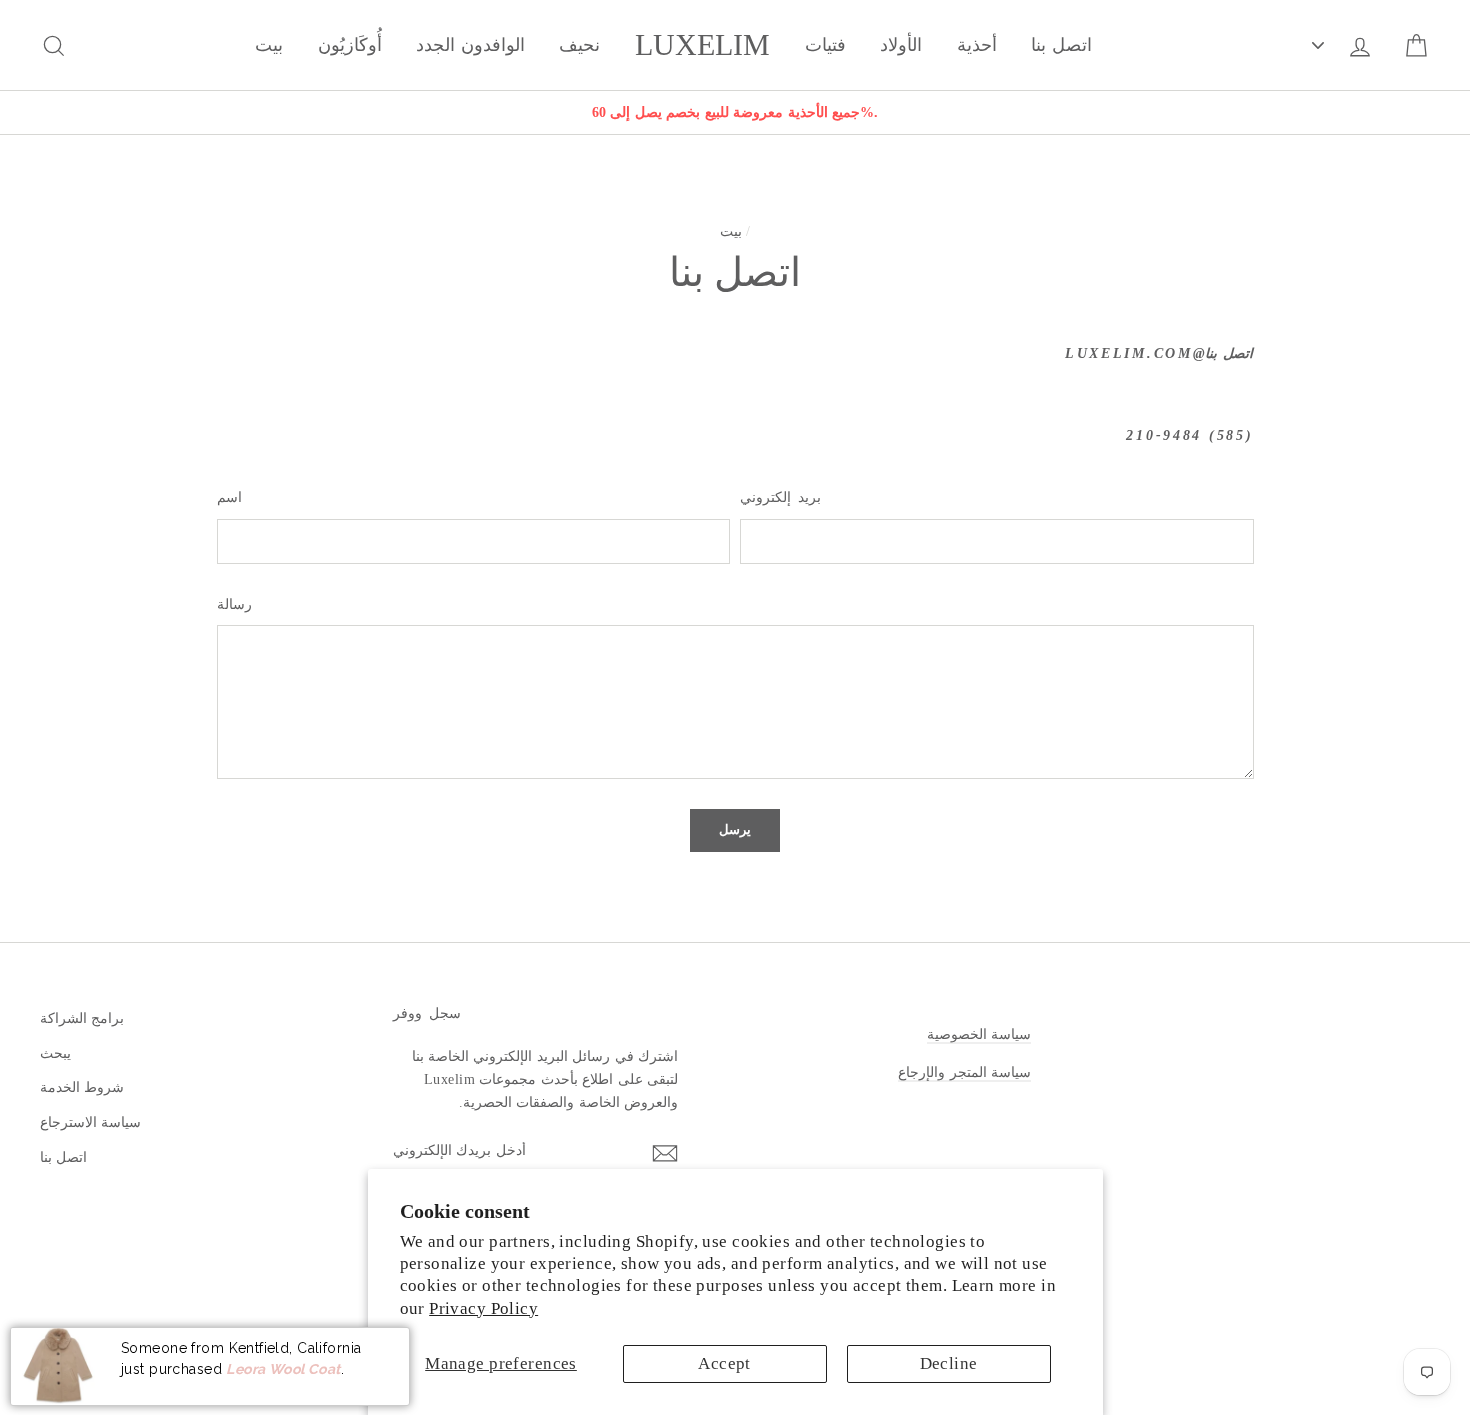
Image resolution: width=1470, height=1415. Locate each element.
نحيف (579, 45)
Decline (949, 1363)
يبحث (55, 1053)
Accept (724, 1363)
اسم (229, 497)
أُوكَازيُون (350, 45)
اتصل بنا (1061, 45)
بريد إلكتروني (780, 497)
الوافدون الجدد (470, 45)
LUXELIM (702, 45)
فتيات (825, 45)
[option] (735, 112)
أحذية (977, 45)
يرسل (735, 829)
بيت (269, 45)
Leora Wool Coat (283, 1368)
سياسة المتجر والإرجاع (964, 1072)
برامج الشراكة (82, 1018)
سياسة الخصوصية (979, 1034)
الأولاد (901, 45)
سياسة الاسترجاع (90, 1122)
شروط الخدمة (82, 1087)
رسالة (234, 604)
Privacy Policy (483, 1308)
